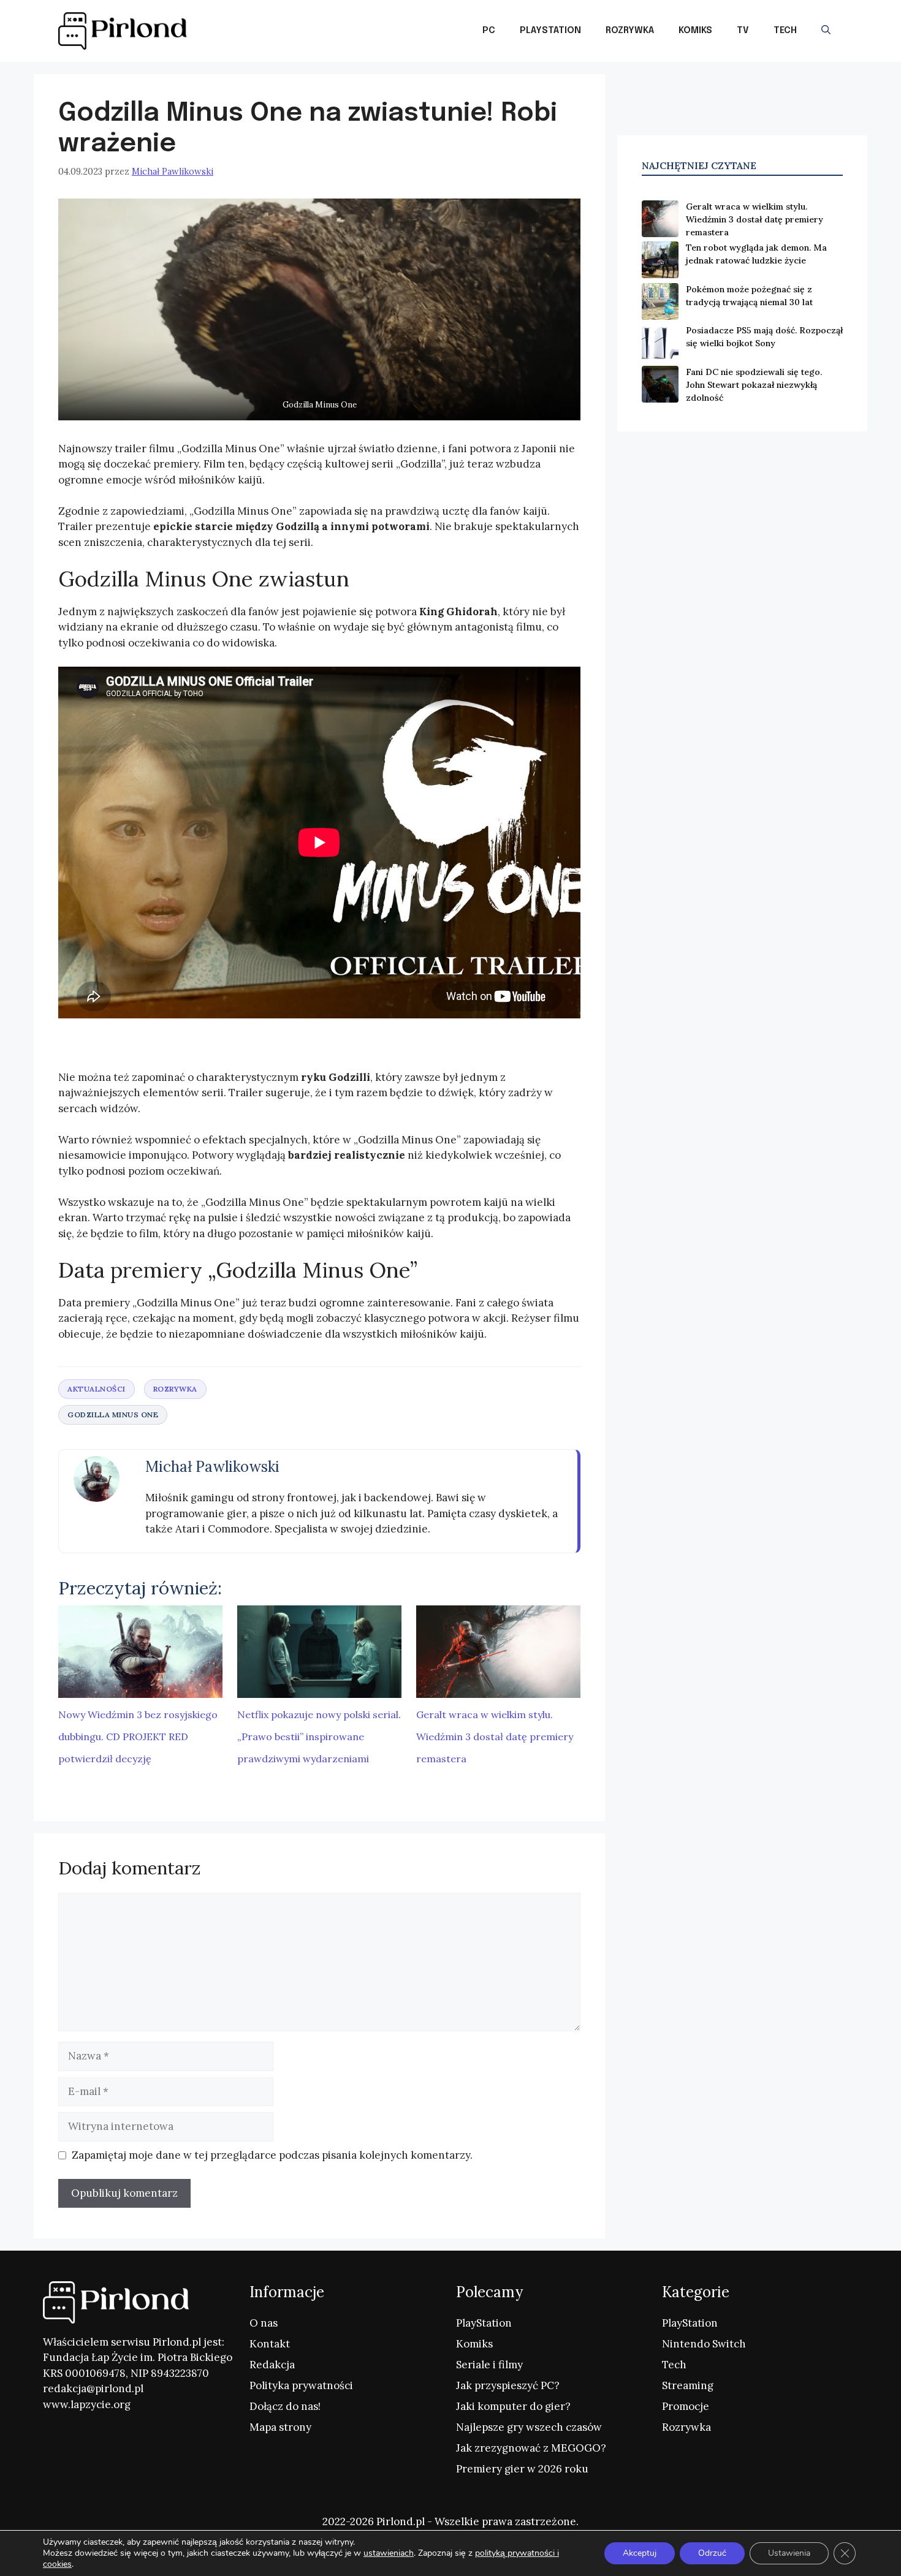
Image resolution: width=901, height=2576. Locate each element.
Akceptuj (640, 2553)
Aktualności (97, 1389)
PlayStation (550, 31)
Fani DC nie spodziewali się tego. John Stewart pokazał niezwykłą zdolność (754, 385)
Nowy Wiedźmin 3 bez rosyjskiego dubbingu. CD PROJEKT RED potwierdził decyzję (138, 1737)
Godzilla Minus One (113, 1415)
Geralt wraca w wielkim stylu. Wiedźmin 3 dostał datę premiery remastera (495, 1737)
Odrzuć (712, 2553)
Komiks (695, 31)
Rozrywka (630, 31)
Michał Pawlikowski (212, 1467)
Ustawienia (789, 2553)
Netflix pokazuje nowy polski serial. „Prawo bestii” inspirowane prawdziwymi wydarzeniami (319, 1737)
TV (743, 31)
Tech (785, 31)
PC (489, 31)
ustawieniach (389, 2553)
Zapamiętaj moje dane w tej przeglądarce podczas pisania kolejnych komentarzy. (272, 2155)
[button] (826, 31)
